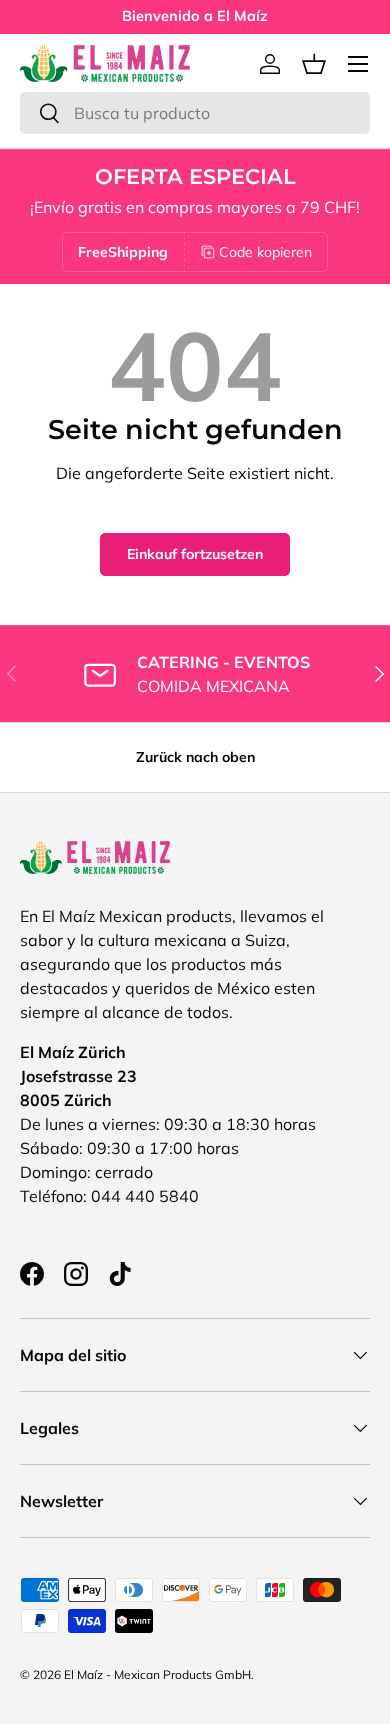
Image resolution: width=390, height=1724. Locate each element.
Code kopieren (265, 252)
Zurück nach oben (195, 757)
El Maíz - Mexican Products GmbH (157, 1674)
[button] (314, 64)
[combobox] (195, 113)
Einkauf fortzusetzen (195, 554)
